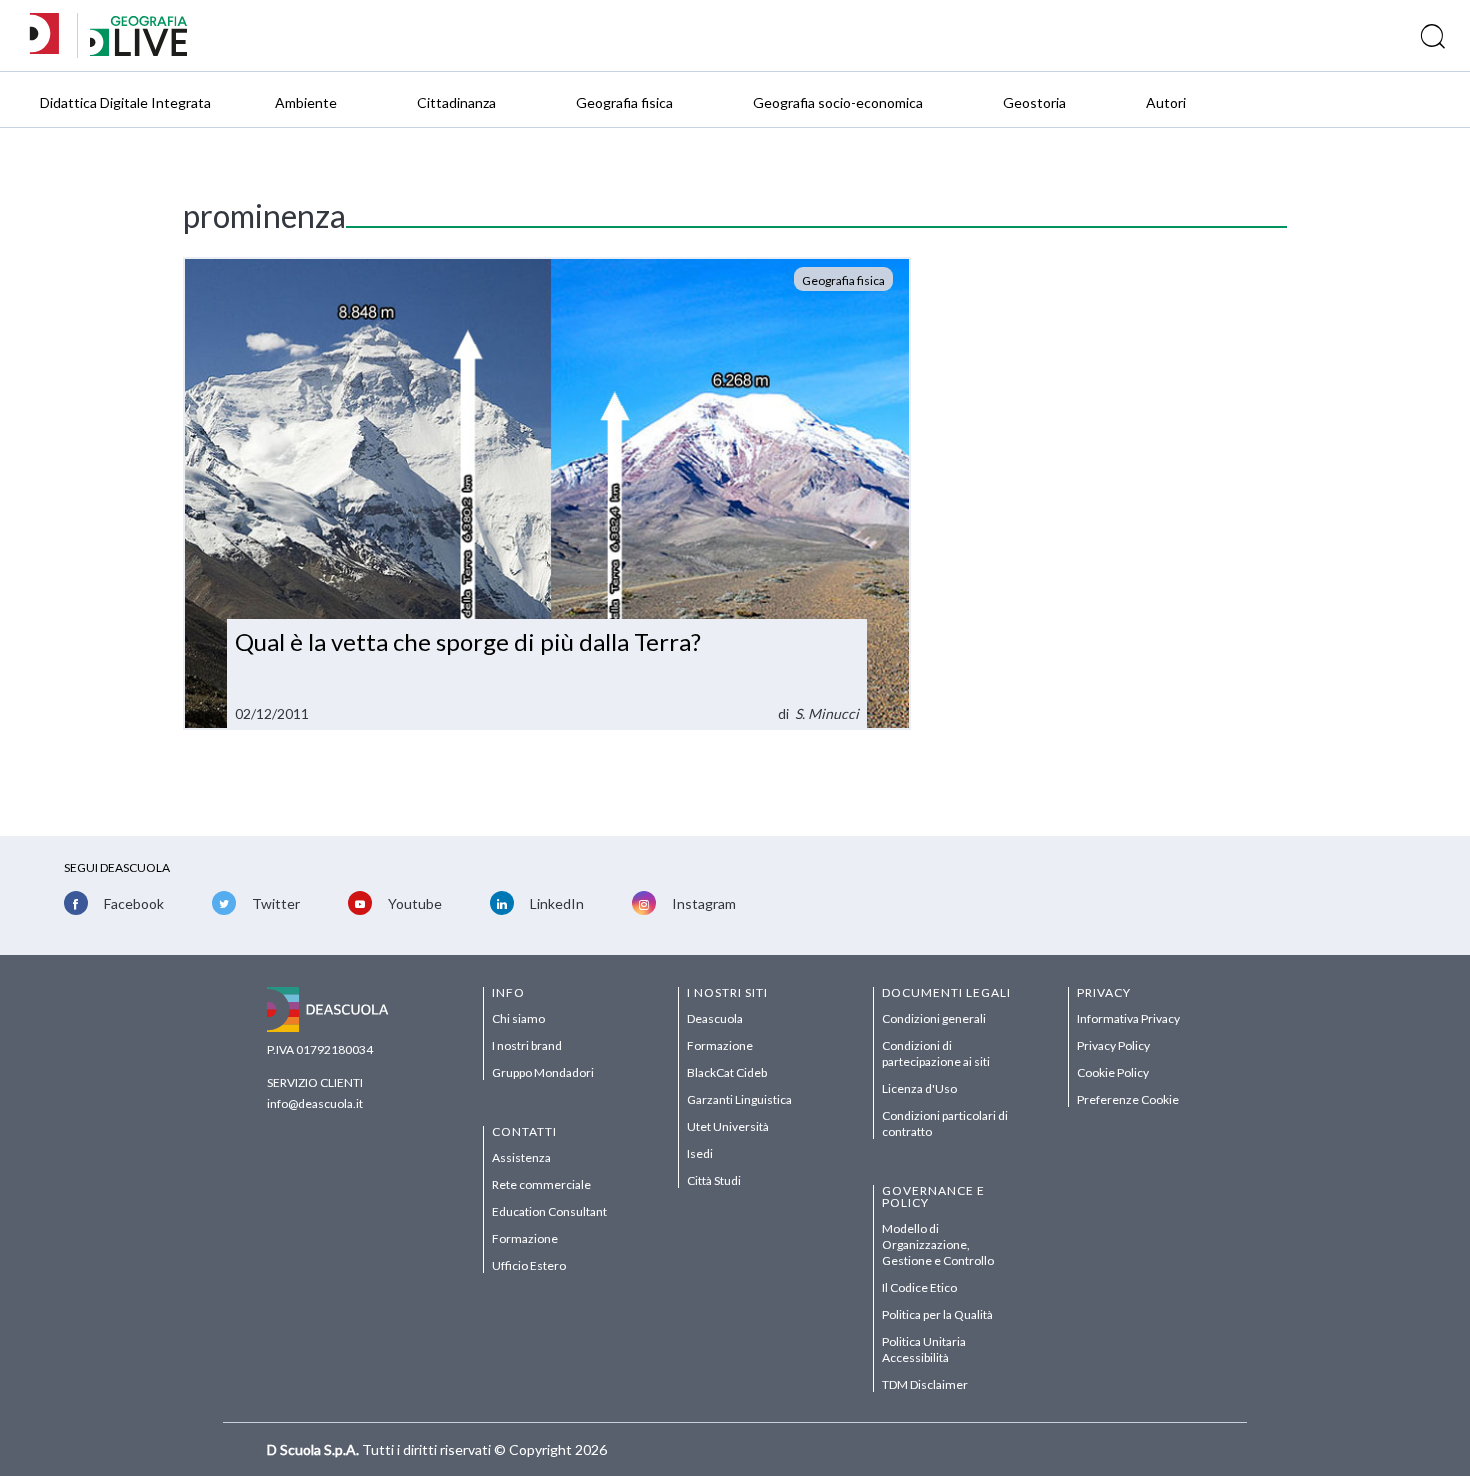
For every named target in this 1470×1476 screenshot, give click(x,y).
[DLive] (51, 35)
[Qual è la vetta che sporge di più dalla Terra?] (547, 493)
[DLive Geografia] (138, 50)
